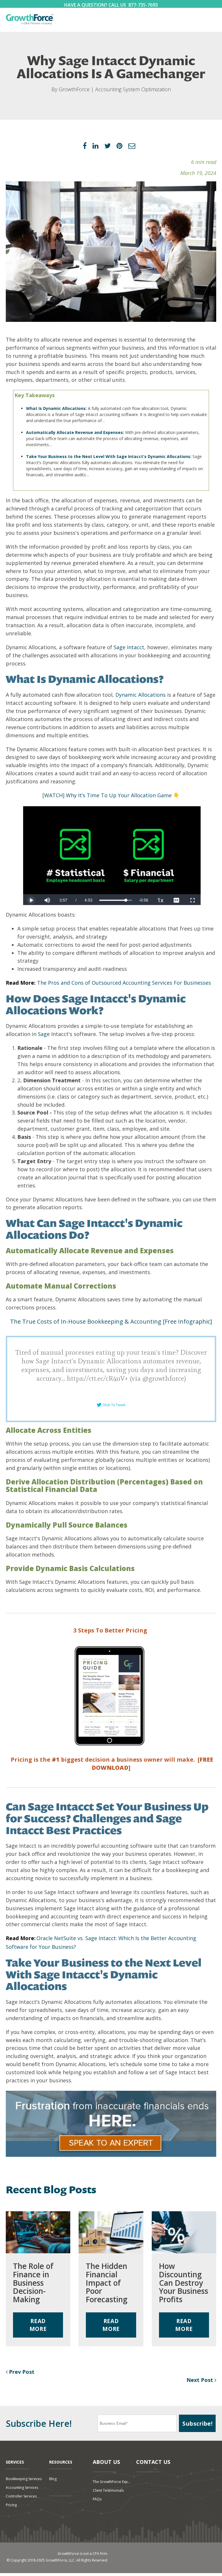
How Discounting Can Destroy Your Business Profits (184, 2283)
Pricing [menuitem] (11, 2505)
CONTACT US (153, 2462)
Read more (38, 2325)
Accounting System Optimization (133, 89)
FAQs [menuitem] (97, 2499)
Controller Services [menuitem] (21, 2496)
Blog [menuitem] (53, 2479)
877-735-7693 (143, 5)
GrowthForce (74, 89)
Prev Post (21, 2372)
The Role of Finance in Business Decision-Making (33, 2283)
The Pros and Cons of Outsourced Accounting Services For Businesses (124, 983)
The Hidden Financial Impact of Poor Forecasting (107, 2283)
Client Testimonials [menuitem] (108, 2490)
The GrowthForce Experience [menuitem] (112, 2482)
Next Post (200, 2380)
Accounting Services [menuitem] (22, 2487)
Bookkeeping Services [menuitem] (24, 2479)
